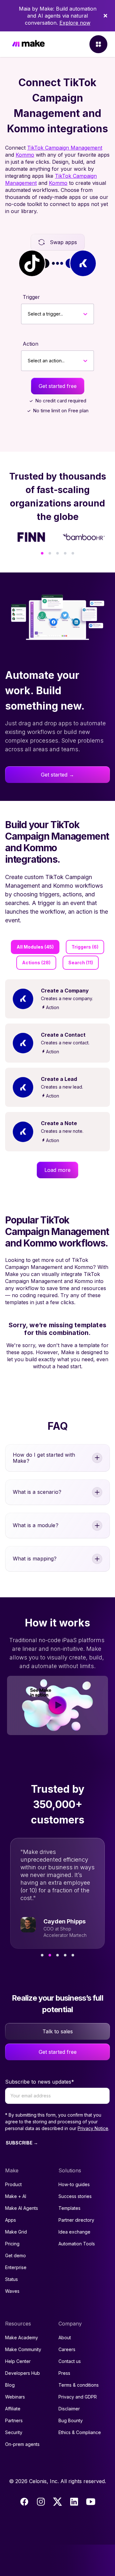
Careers (67, 2349)
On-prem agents (22, 2444)
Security (14, 2432)
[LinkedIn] (74, 2502)
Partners (14, 2420)
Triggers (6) (85, 947)
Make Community (23, 2349)
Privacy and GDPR (78, 2397)
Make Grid (16, 2232)
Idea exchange (74, 2232)
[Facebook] (24, 2502)
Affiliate (13, 2409)
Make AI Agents (22, 2208)
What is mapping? (35, 1559)
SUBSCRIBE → (22, 2143)
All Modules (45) (35, 947)
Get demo (15, 2255)
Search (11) (81, 963)
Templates (69, 2208)
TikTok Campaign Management (65, 148)
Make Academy (22, 2337)
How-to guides (74, 2184)
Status (11, 2279)
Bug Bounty (71, 2420)
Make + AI (16, 2196)
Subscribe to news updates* (40, 2082)
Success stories (75, 2196)
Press (64, 2373)
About (65, 2337)
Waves (12, 2291)
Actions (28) (36, 963)
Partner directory (76, 2220)
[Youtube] (91, 2502)
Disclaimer (69, 2409)
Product (13, 2184)
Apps (11, 2220)
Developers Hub (23, 2373)
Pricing (12, 2244)
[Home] (28, 44)
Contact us (70, 2361)
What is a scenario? (37, 1492)
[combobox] (28, 314)
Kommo (25, 155)
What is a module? (36, 1525)
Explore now (75, 23)
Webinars (15, 2397)
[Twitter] (57, 2502)
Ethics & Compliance (80, 2432)
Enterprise (16, 2267)
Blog (10, 2385)
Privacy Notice (93, 2128)
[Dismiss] (105, 16)
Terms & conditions (79, 2385)
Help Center (18, 2361)
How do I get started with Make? (44, 1458)
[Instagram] (41, 2502)
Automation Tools (77, 2244)
